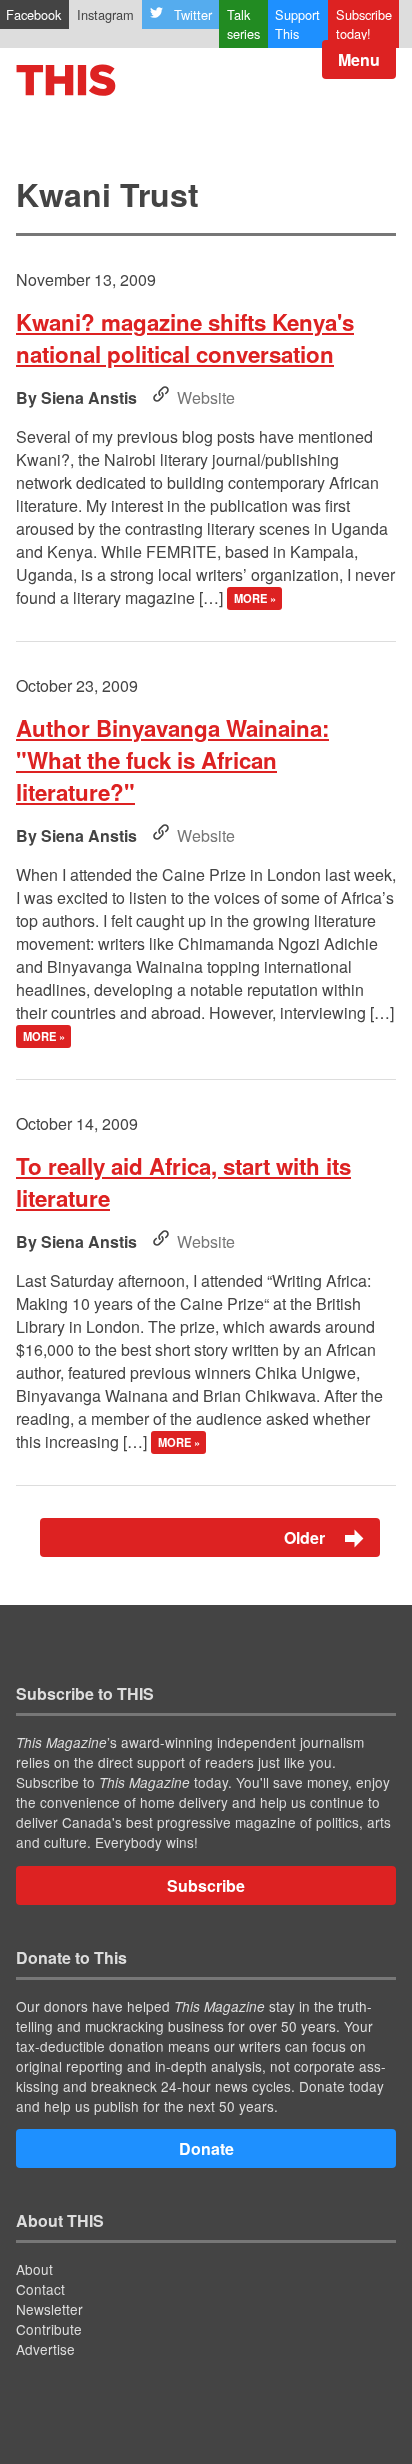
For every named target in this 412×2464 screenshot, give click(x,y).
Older (306, 1537)
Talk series (243, 24)
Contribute (49, 2329)
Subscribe (206, 1885)
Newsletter (49, 2309)
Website (206, 397)
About (34, 2269)
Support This (297, 24)
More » (255, 599)
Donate (206, 2148)
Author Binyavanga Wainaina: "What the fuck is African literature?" (172, 760)
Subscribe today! (364, 24)
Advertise (45, 2349)
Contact (40, 2289)
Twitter (193, 14)
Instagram (105, 14)
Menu (359, 59)
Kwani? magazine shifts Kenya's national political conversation (185, 338)
